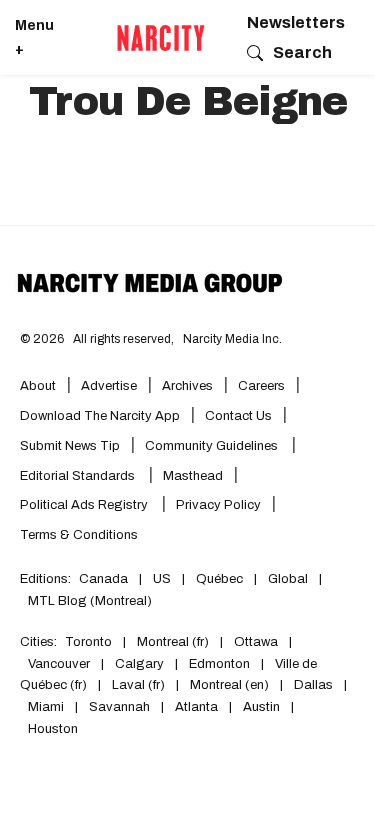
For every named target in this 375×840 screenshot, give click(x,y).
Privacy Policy (218, 505)
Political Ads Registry (85, 505)
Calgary (139, 664)
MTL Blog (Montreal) (90, 601)
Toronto (88, 642)
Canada (103, 579)
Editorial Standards (79, 476)
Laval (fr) (138, 685)
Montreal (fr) (173, 642)
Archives (187, 386)
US (162, 579)
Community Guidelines (213, 446)
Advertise (109, 386)
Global (288, 579)
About (38, 386)
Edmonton (219, 664)
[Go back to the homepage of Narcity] (161, 38)
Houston (53, 729)
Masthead (193, 476)
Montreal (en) (229, 685)
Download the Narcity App (100, 416)
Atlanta (196, 707)
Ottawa (256, 642)
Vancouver (59, 664)
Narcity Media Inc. (232, 339)
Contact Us (238, 416)
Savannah (119, 707)
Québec (219, 579)
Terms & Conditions (79, 535)
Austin (261, 707)
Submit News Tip (70, 446)
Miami (46, 707)
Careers (261, 386)
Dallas (313, 685)
